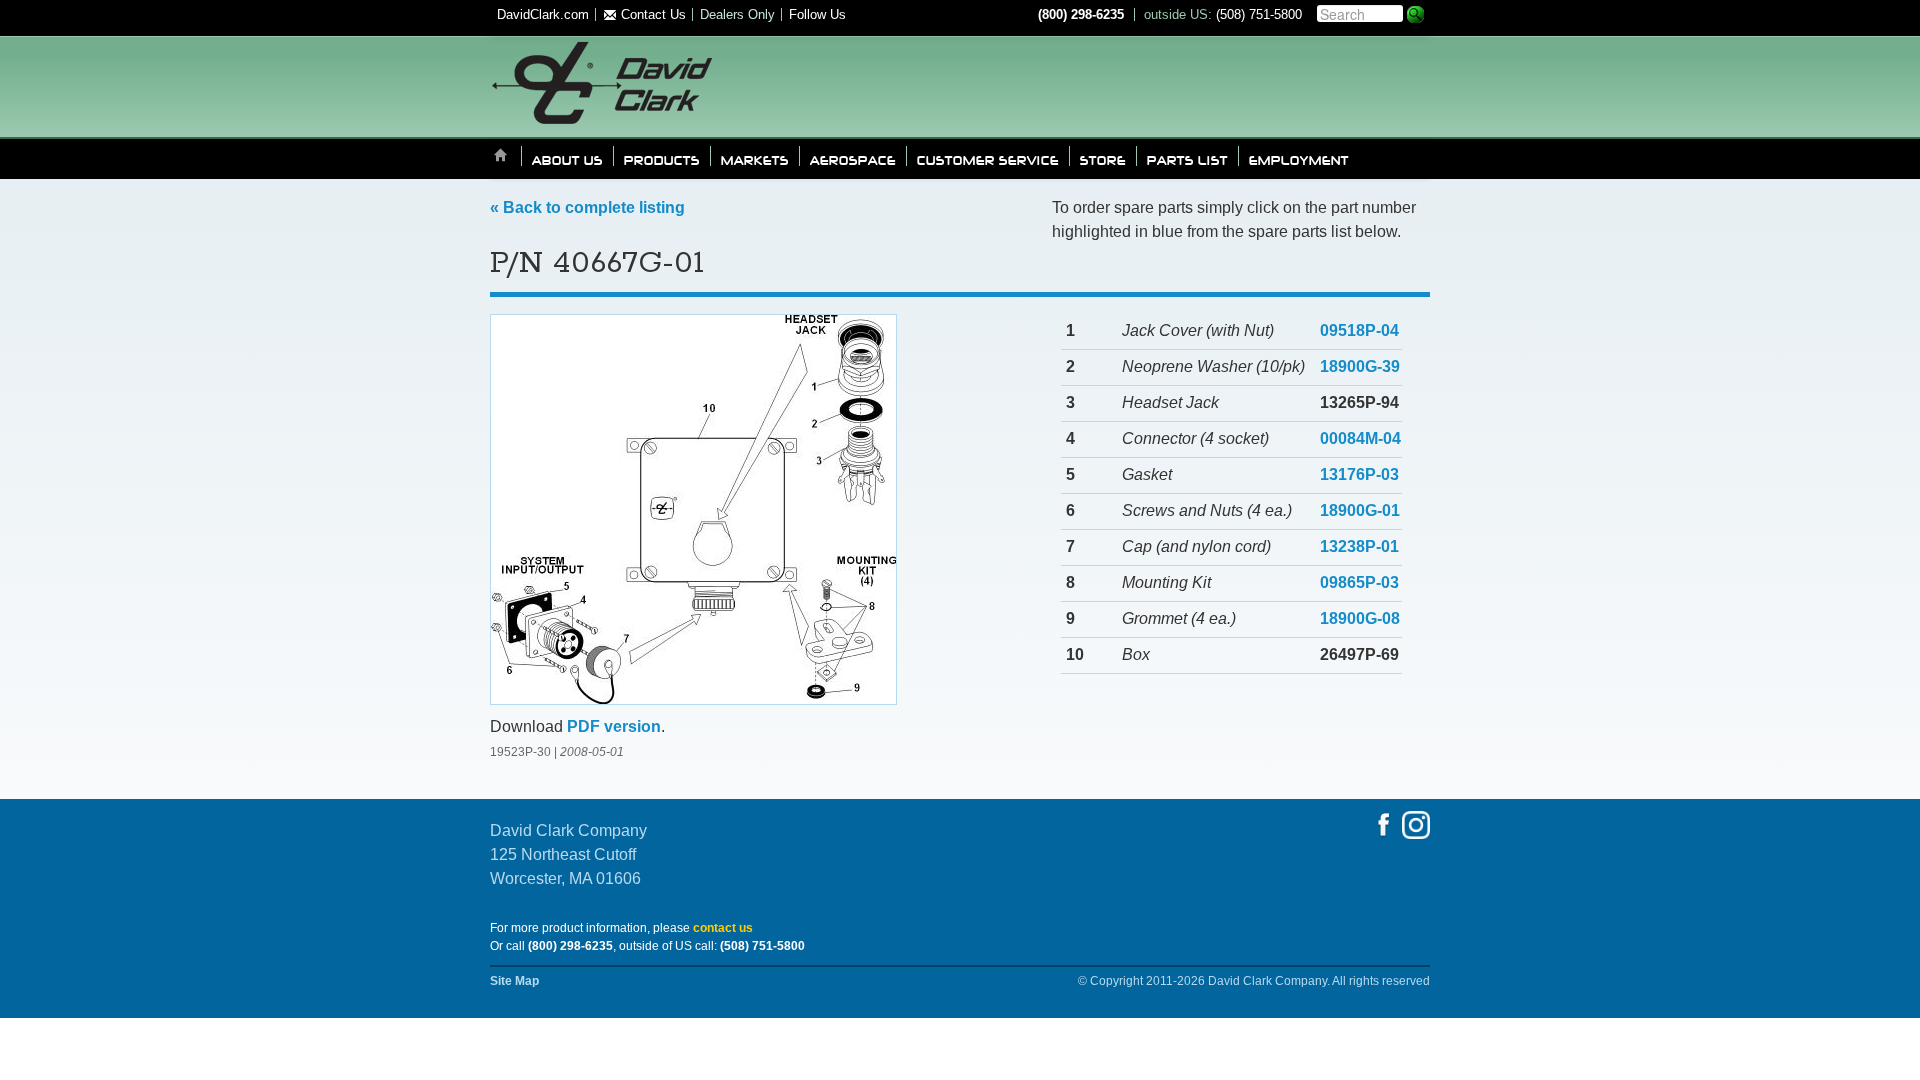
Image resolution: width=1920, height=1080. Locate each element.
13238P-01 (1359, 546)
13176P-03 (1359, 474)
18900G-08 (1360, 618)
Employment (1299, 159)
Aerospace (853, 159)
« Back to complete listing (587, 207)
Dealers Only (737, 14)
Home (501, 156)
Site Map (514, 981)
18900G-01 (1360, 510)
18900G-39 (1360, 366)
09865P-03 (1359, 582)
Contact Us (651, 14)
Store (1103, 159)
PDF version (614, 726)
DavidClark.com (543, 14)
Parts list (1187, 159)
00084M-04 (1360, 438)
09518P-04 (1359, 330)
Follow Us (817, 14)
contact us (723, 928)
